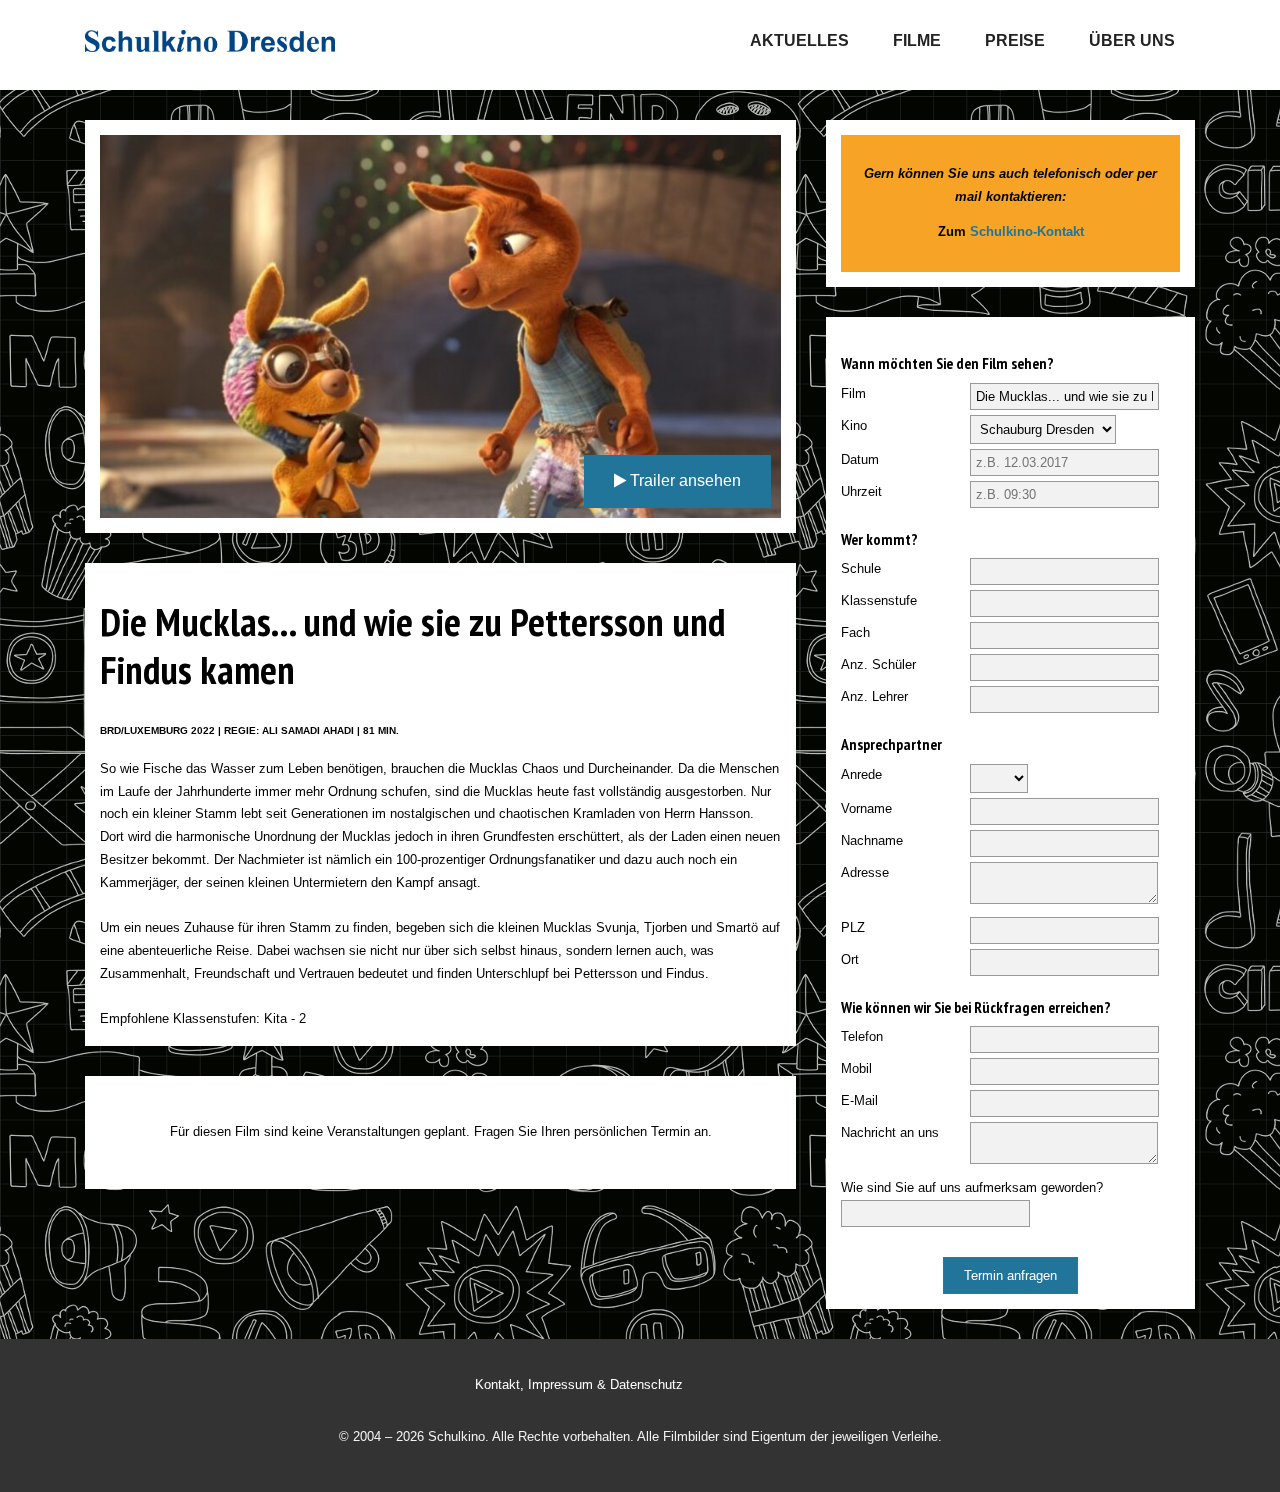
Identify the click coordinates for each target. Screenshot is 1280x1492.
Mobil (856, 1068)
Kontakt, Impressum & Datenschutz (579, 1384)
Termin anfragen (1010, 1275)
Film (853, 393)
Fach (855, 632)
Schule (861, 568)
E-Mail (859, 1100)
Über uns (1132, 40)
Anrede (861, 774)
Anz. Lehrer (874, 696)
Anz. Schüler (878, 664)
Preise (1015, 40)
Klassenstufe (879, 600)
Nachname (872, 840)
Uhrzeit (861, 491)
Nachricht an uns (890, 1132)
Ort (850, 959)
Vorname (866, 808)
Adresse (865, 872)
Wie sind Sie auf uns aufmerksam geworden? (972, 1187)
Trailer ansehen (683, 480)
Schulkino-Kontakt (1027, 231)
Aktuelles (799, 40)
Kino (854, 425)
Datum (860, 459)
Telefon (862, 1036)
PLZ (853, 927)
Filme (917, 40)
